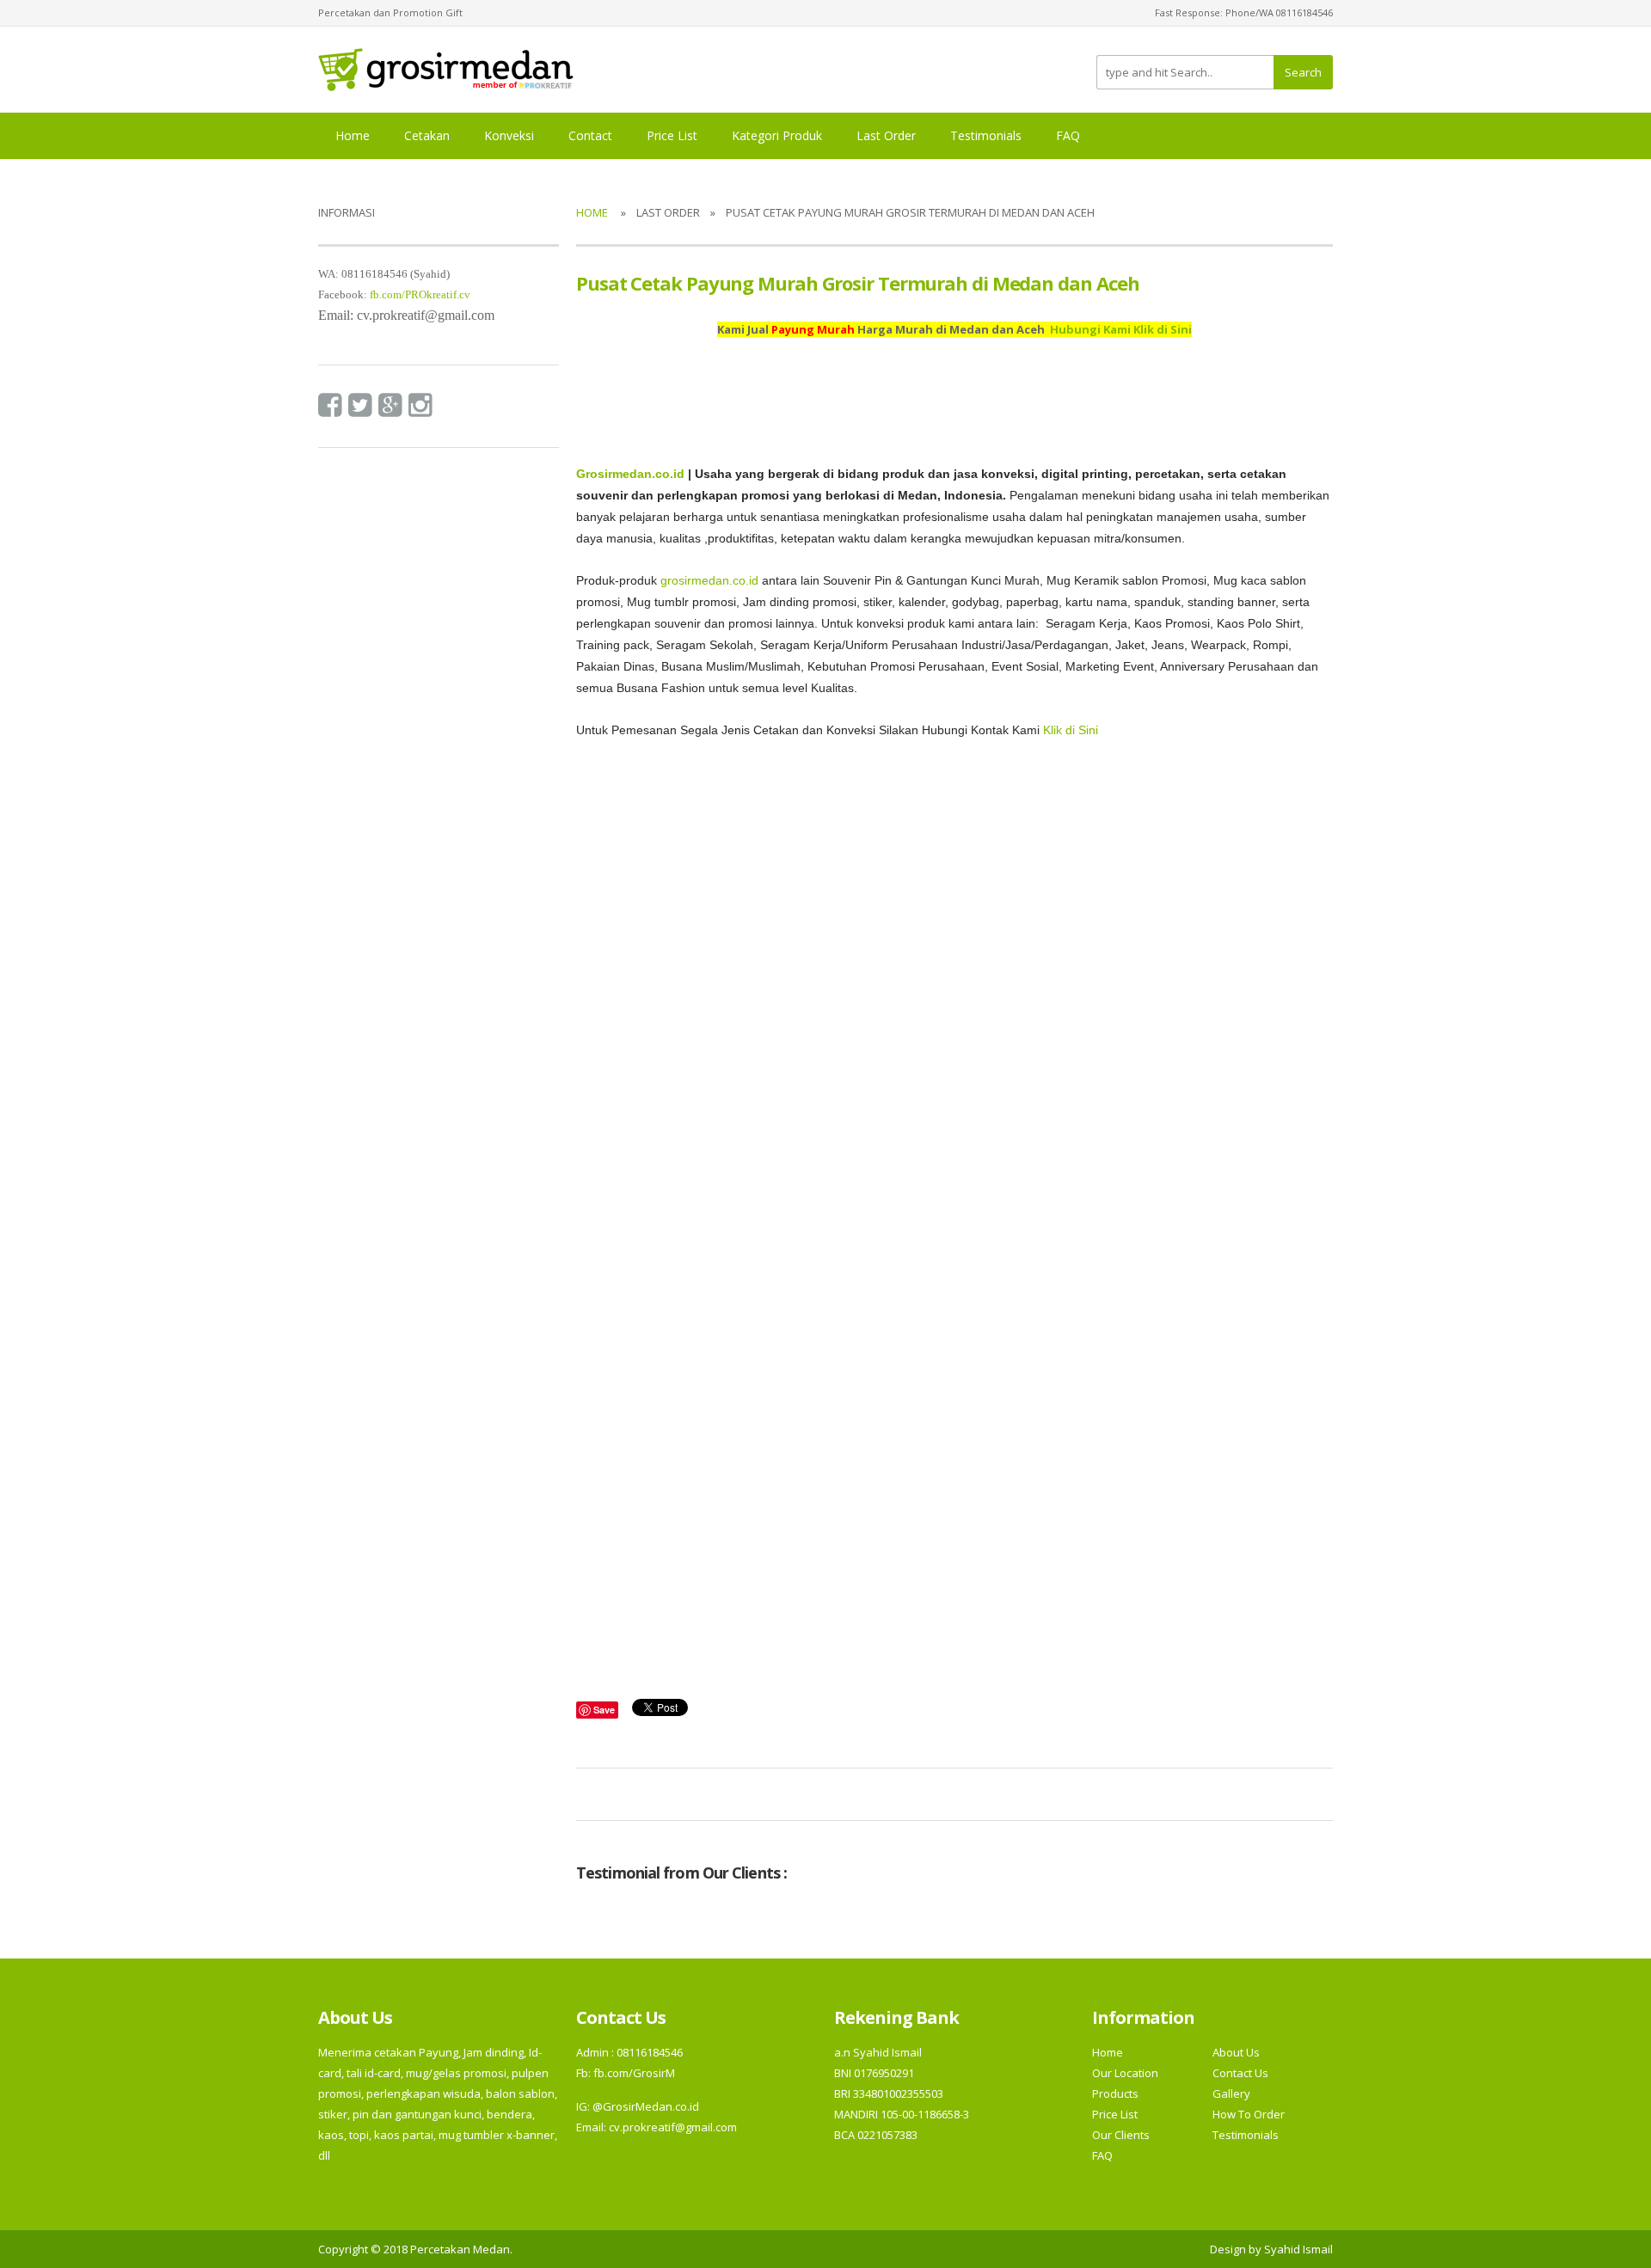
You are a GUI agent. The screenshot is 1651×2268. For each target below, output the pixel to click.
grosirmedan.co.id (709, 581)
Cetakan (427, 135)
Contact (590, 135)
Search (1303, 72)
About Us (1236, 2052)
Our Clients (1121, 2135)
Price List (672, 135)
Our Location (1125, 2073)
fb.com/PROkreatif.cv (420, 294)
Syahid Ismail (1298, 2249)
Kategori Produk (777, 135)
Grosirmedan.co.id (630, 474)
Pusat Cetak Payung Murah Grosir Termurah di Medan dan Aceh (858, 283)
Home (353, 135)
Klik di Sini (1071, 730)
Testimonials (986, 135)
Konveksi (509, 135)
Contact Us (1240, 2073)
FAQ (1068, 135)
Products (1115, 2093)
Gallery (1231, 2093)
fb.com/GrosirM (633, 2073)
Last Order (886, 135)
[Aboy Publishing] (446, 68)
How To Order (1249, 2114)
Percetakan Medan (460, 2249)
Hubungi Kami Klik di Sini (1121, 329)
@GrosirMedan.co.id (646, 2106)
